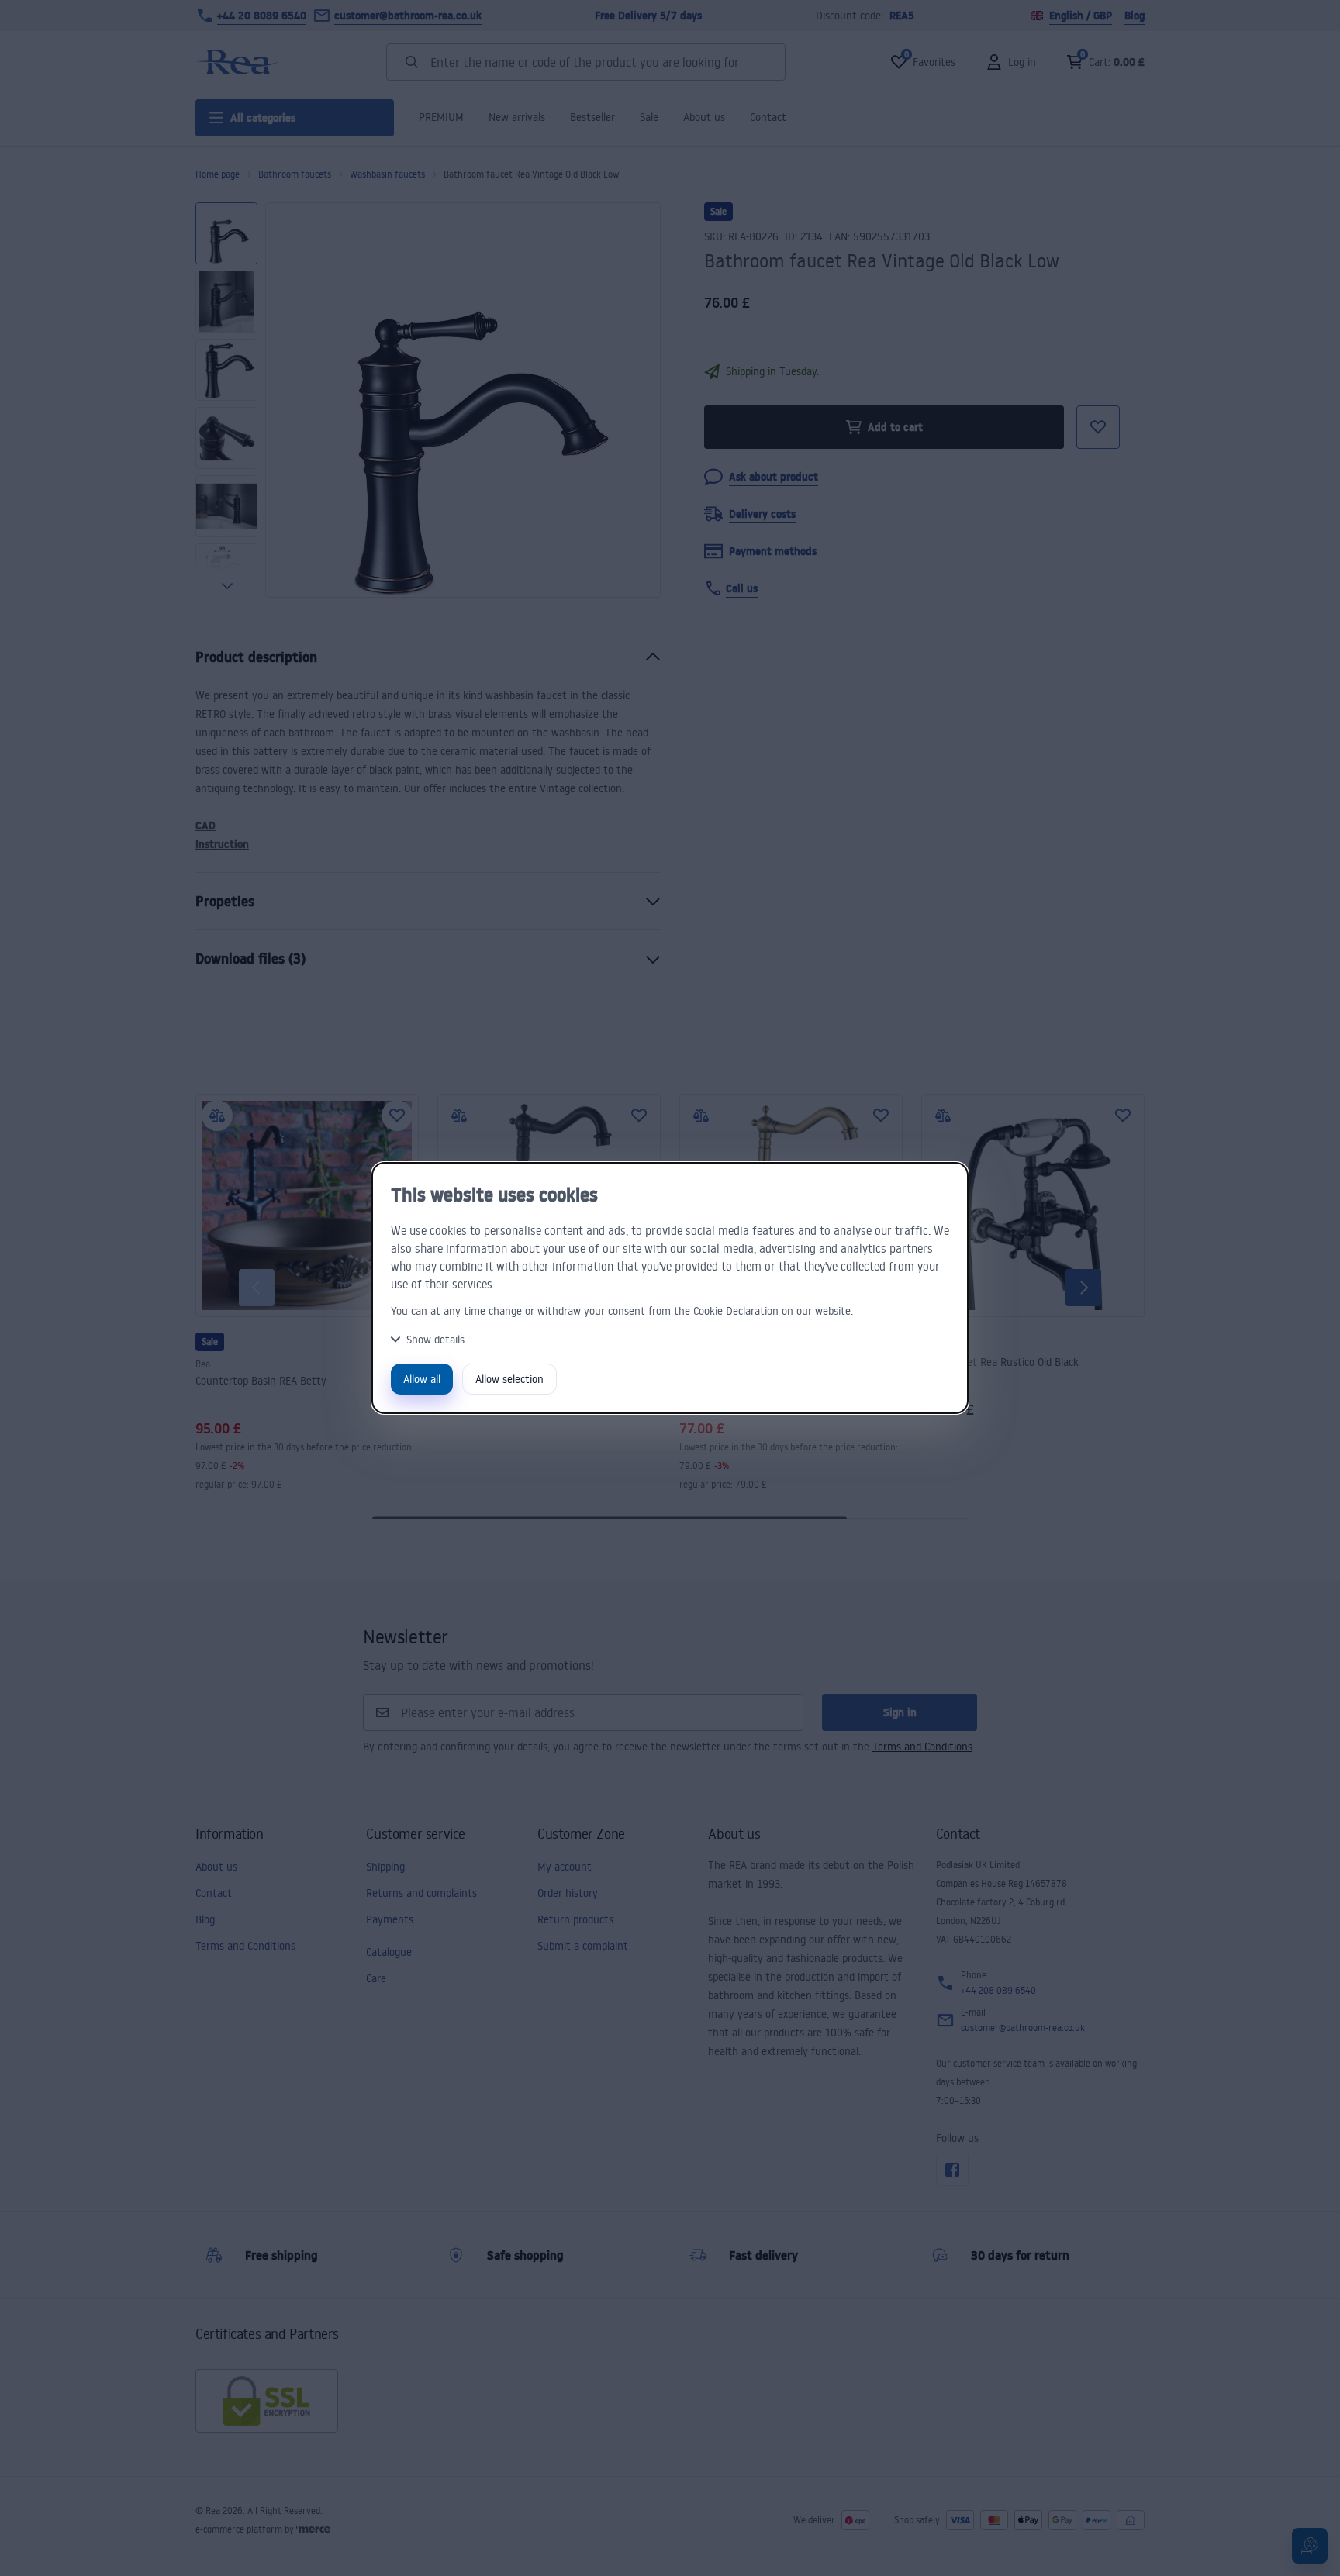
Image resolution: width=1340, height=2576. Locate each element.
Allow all (422, 1379)
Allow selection (509, 1379)
